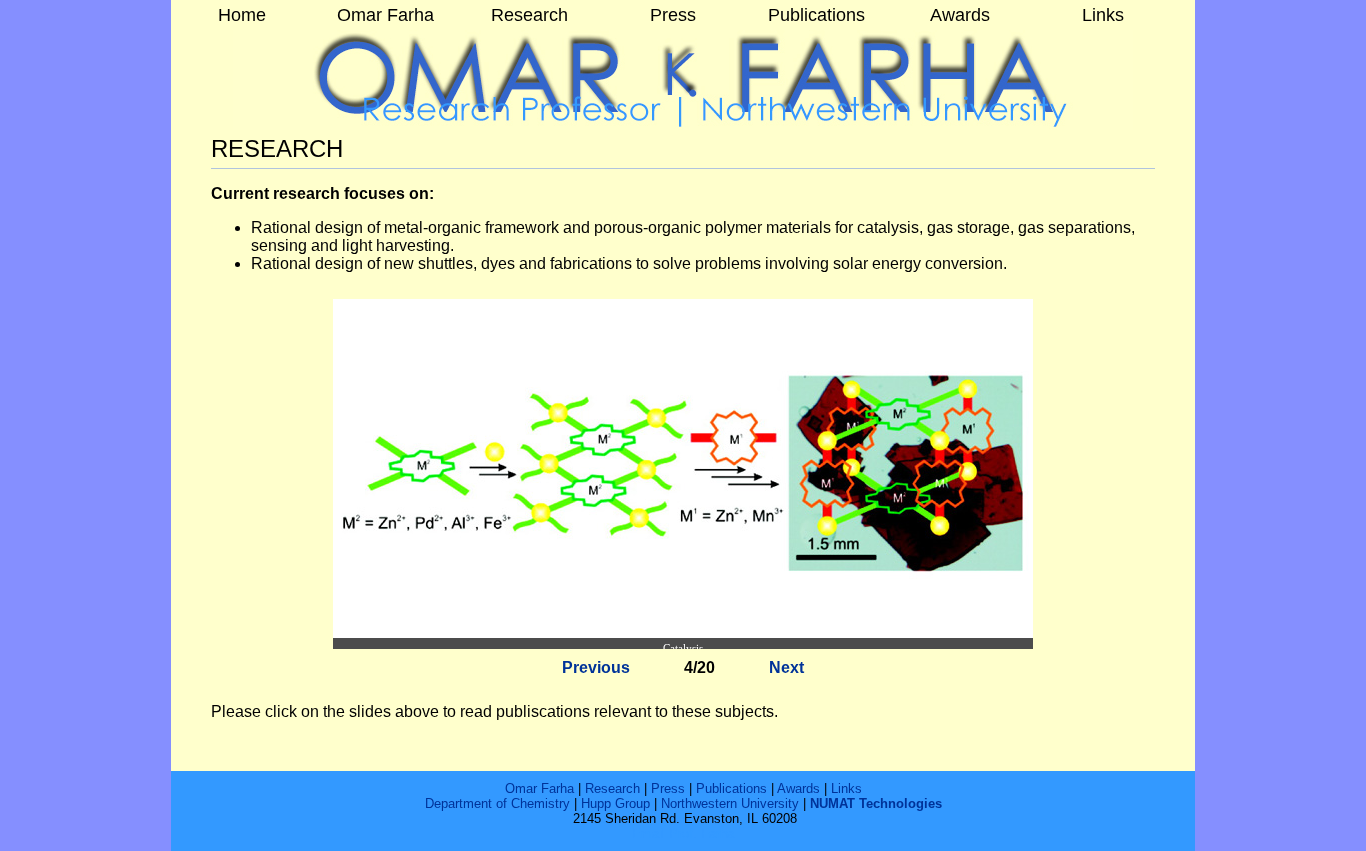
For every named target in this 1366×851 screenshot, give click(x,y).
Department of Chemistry (497, 803)
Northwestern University (730, 803)
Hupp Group (615, 803)
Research (614, 788)
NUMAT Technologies (876, 803)
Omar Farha (539, 788)
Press (668, 788)
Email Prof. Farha (683, 833)
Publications (731, 788)
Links (846, 788)
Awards (798, 788)
